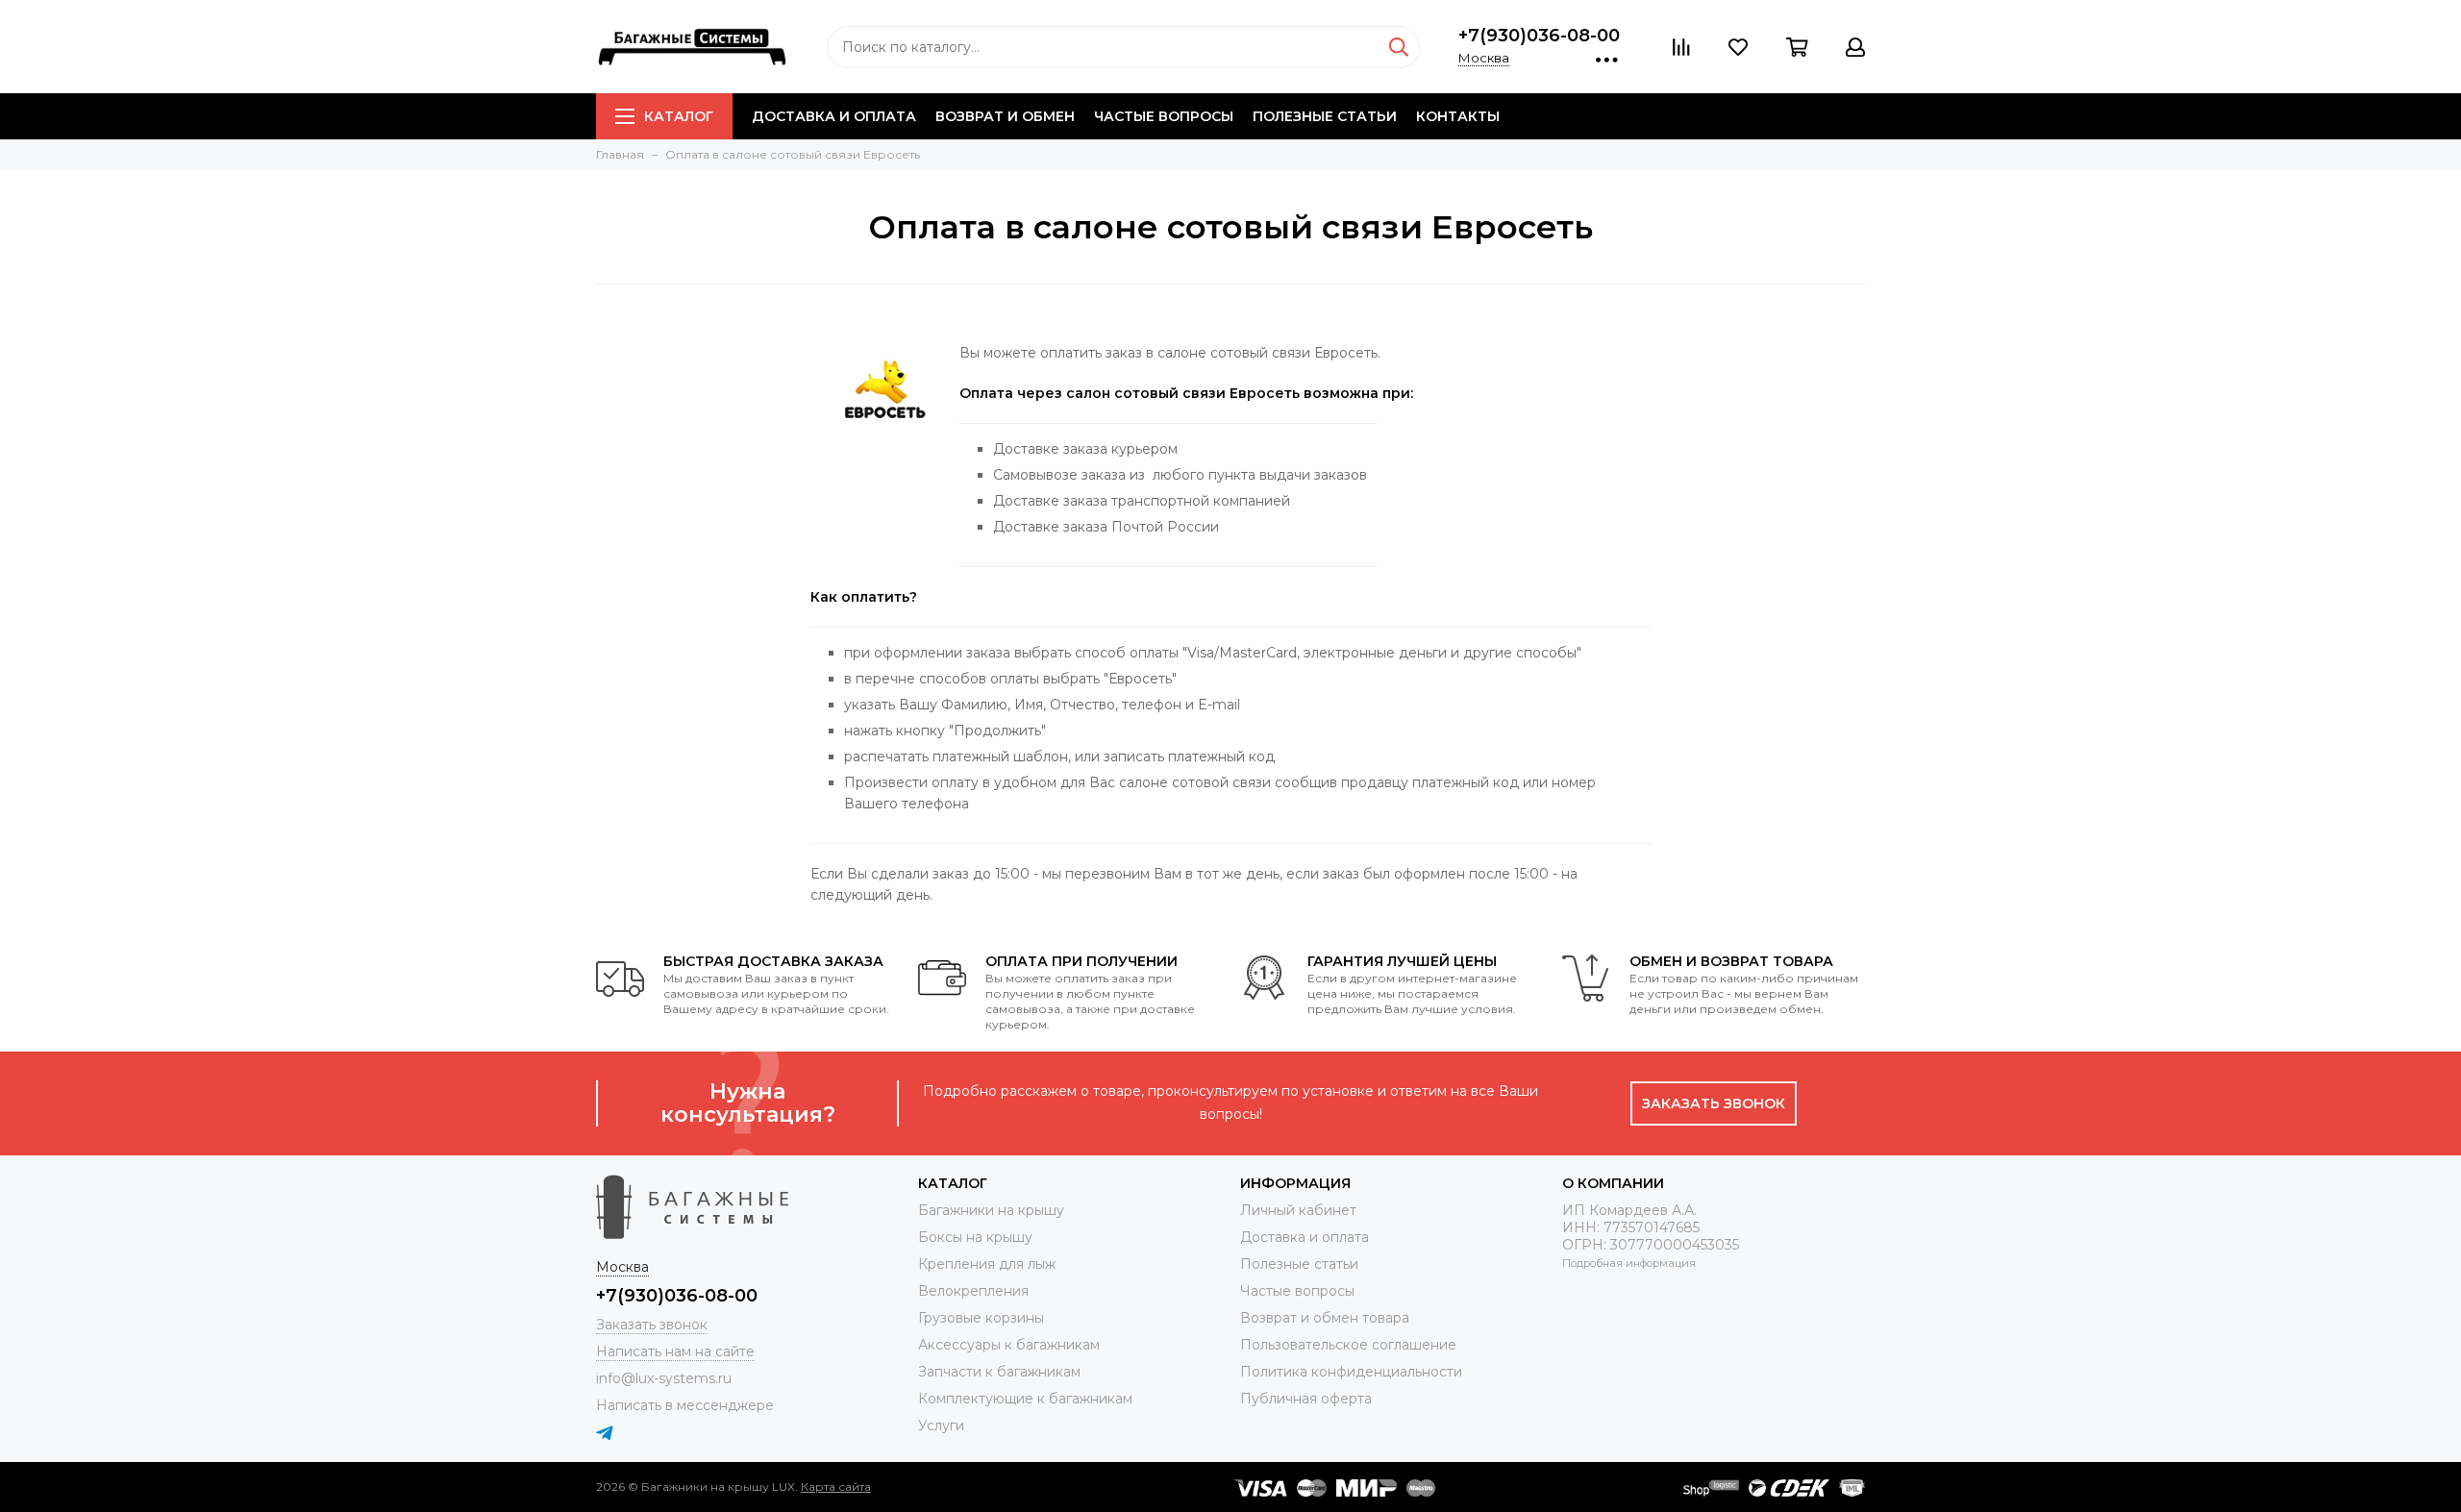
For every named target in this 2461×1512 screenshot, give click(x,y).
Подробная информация (1629, 1263)
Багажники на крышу (991, 1210)
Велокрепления (973, 1291)
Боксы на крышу (975, 1237)
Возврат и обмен (1005, 116)
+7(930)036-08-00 (1539, 36)
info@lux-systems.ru (664, 1378)
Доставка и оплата (834, 116)
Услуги (941, 1425)
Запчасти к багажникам (999, 1372)
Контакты (1458, 116)
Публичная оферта (1306, 1399)
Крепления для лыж (987, 1264)
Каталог (679, 116)
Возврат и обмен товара (1325, 1318)
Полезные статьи (1325, 116)
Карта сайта (836, 1487)
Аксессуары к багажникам (1009, 1345)
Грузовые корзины (981, 1318)
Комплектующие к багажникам (1025, 1399)
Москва (1484, 58)
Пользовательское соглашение (1348, 1345)
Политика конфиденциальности (1351, 1372)
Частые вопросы (1164, 116)
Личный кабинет (1298, 1210)
